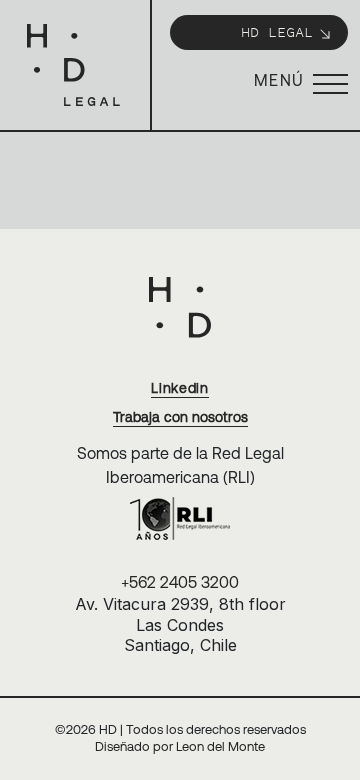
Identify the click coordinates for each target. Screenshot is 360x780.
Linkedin (180, 388)
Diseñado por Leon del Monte (180, 746)
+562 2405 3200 (180, 582)
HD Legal (277, 31)
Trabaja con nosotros (180, 417)
